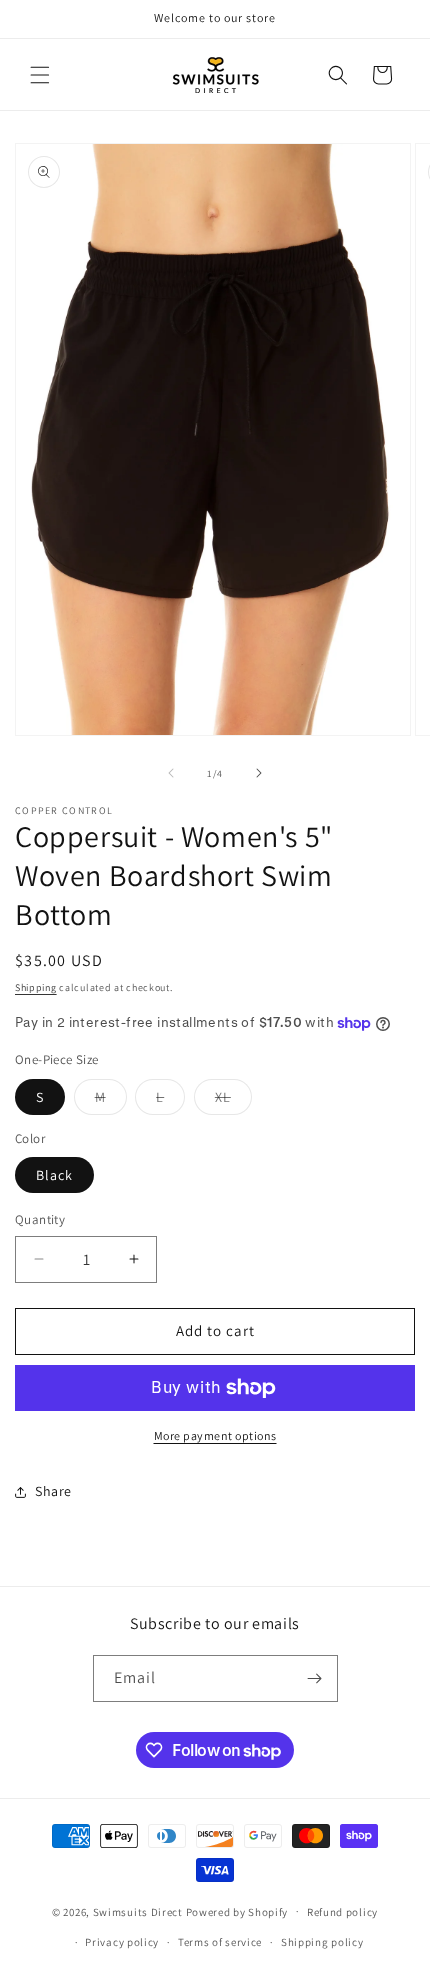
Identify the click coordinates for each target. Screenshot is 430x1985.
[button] (40, 75)
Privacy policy (122, 1942)
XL (233, 1101)
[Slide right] (259, 773)
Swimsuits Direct (138, 1911)
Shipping (36, 987)
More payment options (215, 1435)
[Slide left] (171, 773)
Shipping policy (322, 1942)
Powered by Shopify (237, 1911)
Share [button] (53, 1491)
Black (54, 1175)
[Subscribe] (315, 1678)
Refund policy (342, 1912)
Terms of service (220, 1942)
